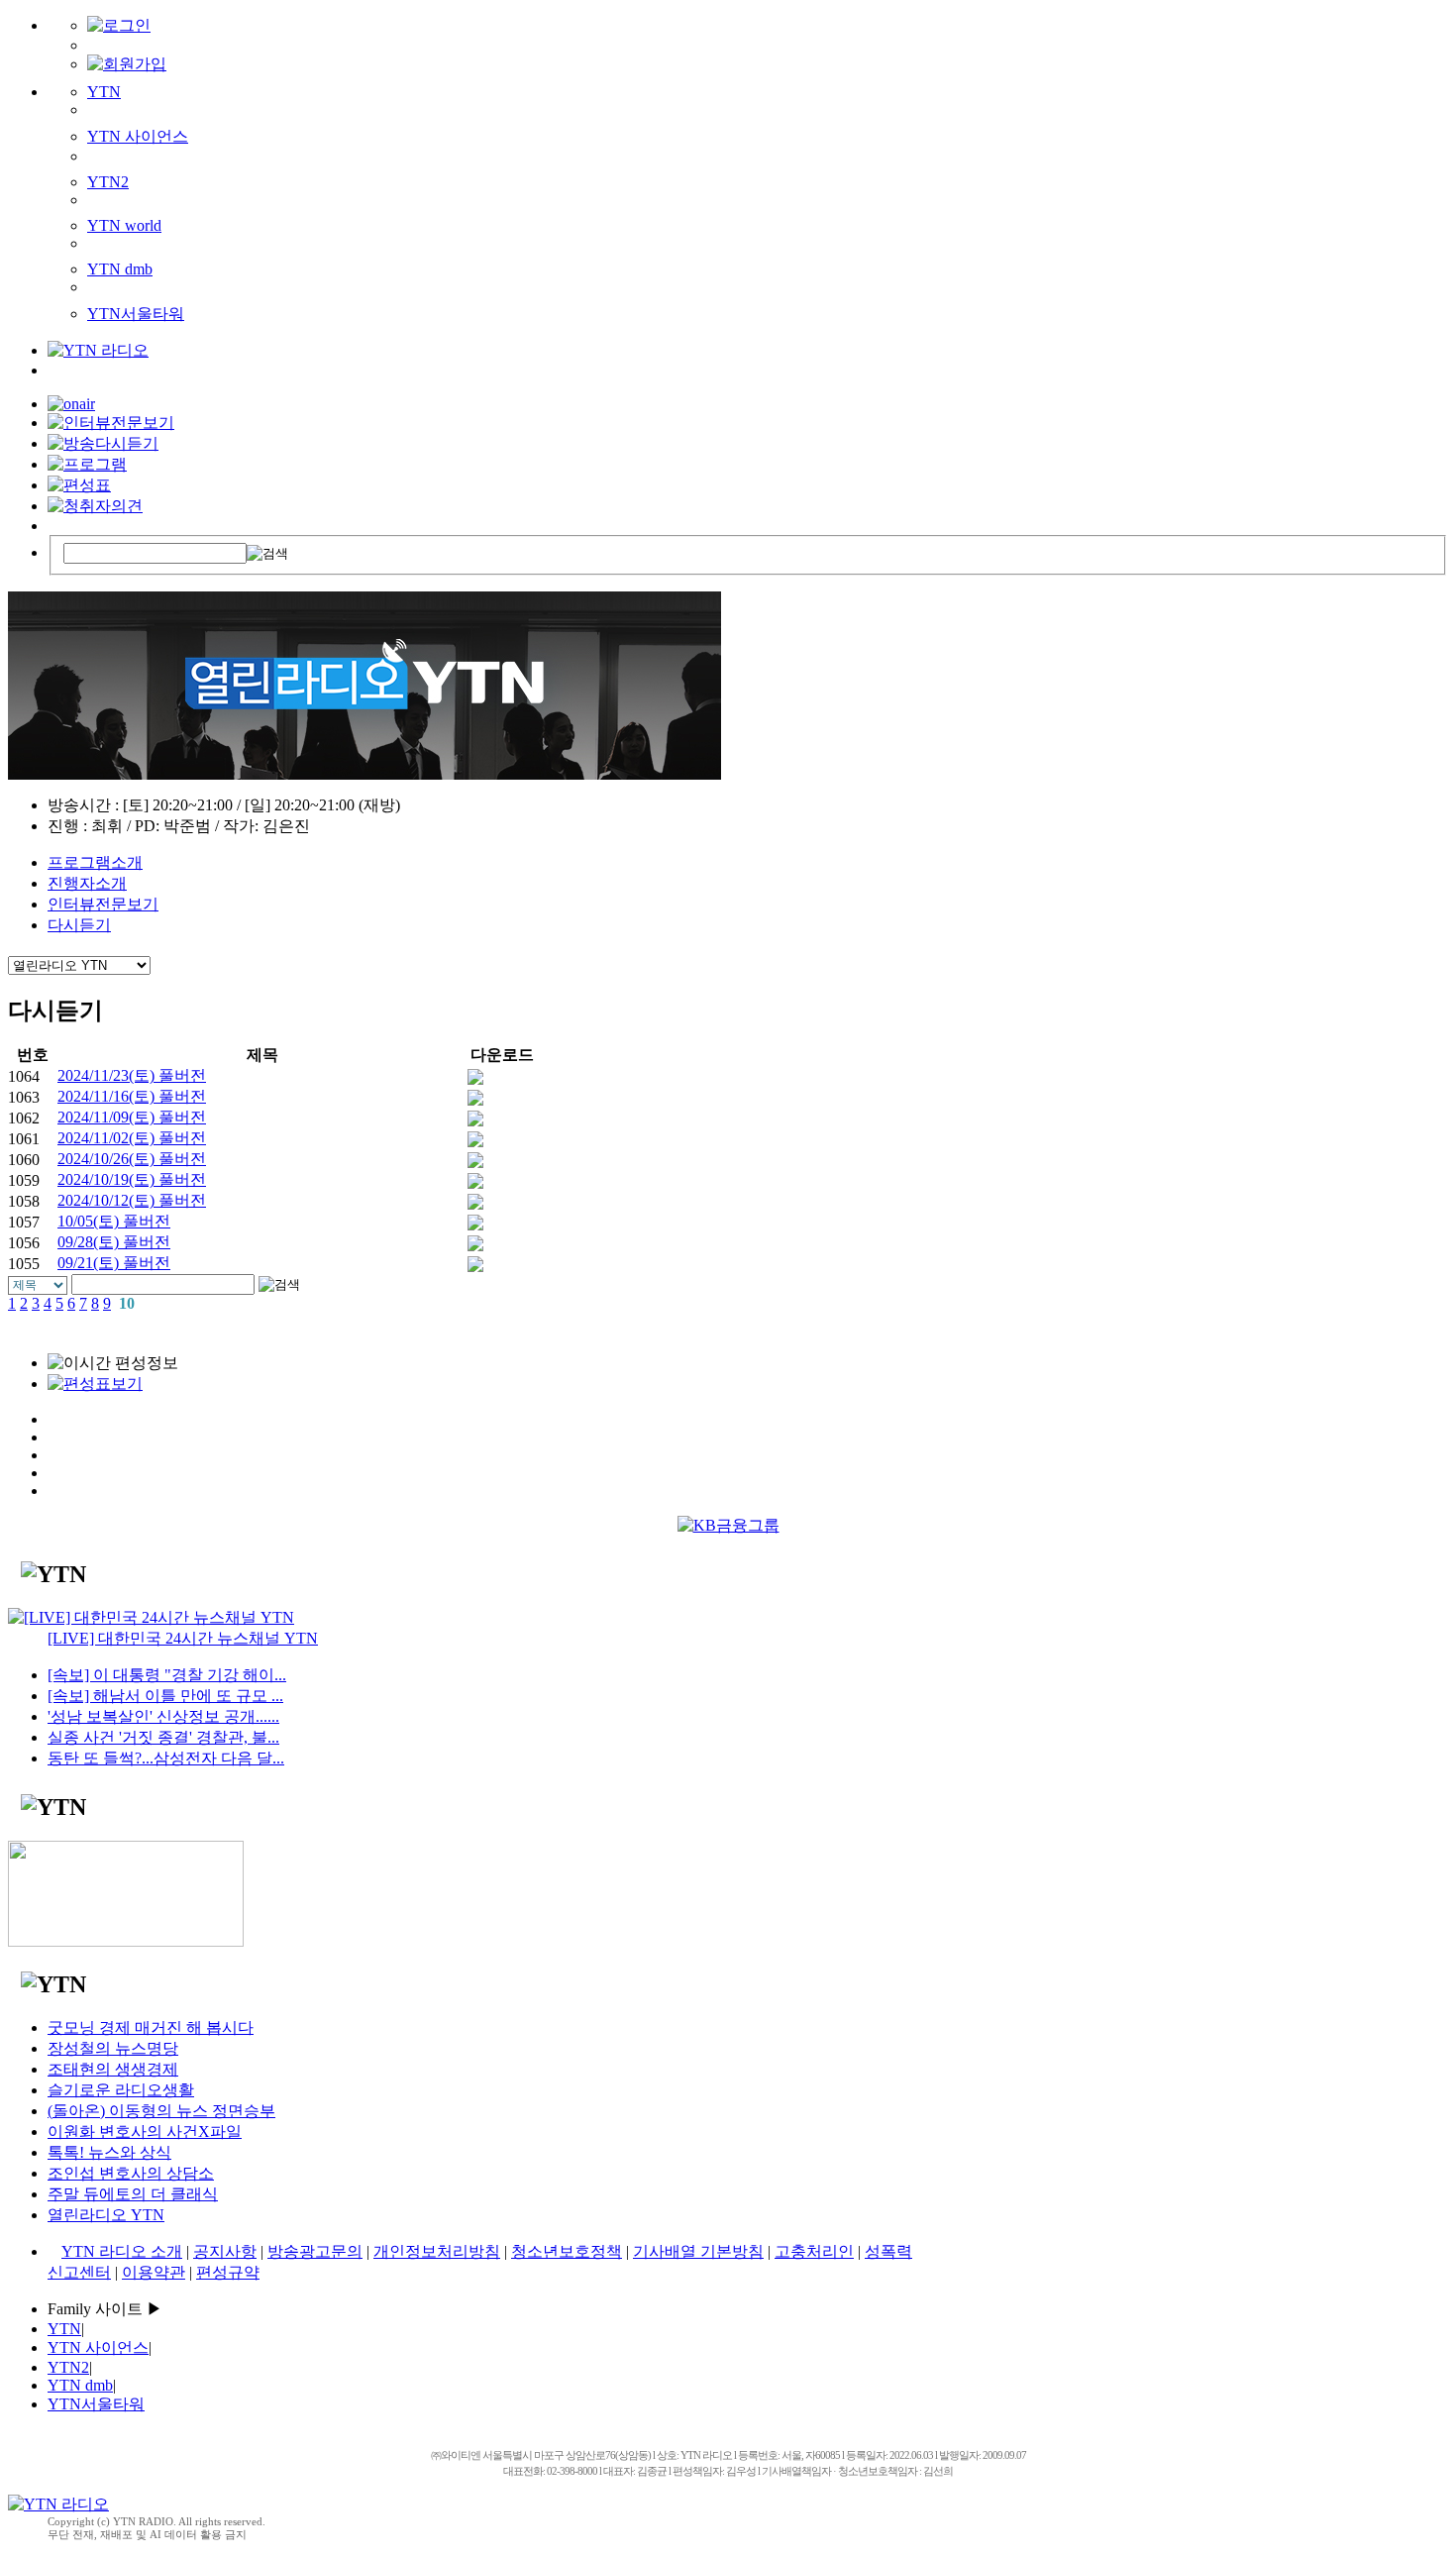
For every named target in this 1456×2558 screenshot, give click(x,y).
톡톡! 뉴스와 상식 (109, 2152)
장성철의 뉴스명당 (113, 2048)
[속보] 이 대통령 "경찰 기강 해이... (167, 1675)
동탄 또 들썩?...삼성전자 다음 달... (166, 1758)
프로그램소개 (95, 862)
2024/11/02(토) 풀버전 (132, 1138)
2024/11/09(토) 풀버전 (132, 1117)
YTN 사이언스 (138, 136)
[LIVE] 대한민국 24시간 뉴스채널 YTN (183, 1638)
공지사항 (225, 2251)
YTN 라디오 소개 (122, 2251)
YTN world (124, 225)
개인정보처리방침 (437, 2251)
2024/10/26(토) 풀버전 (132, 1159)
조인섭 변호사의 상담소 (131, 2173)
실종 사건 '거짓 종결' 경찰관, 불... (163, 1737)
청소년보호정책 (567, 2251)
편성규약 (228, 2272)
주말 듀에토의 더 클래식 (133, 2194)
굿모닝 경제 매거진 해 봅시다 (151, 2027)
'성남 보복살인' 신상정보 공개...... (163, 1716)
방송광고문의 (315, 2251)
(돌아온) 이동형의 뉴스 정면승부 (161, 2111)
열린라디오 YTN (106, 2215)
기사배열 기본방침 (698, 2251)
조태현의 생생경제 (113, 2069)
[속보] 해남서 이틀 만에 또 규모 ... (165, 1696)
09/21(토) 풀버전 (114, 1263)
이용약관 (154, 2272)
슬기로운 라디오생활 (121, 2090)
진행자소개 (87, 883)
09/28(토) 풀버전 (114, 1242)
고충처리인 (814, 2251)
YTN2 (108, 182)
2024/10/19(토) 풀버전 (132, 1179)
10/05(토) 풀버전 (114, 1221)
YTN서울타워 (136, 314)
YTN (104, 92)
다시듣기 (79, 925)
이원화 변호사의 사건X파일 (145, 2132)
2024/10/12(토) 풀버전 (132, 1200)
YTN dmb (120, 269)
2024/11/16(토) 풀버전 (132, 1096)
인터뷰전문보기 (103, 904)
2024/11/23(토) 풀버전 (132, 1075)
